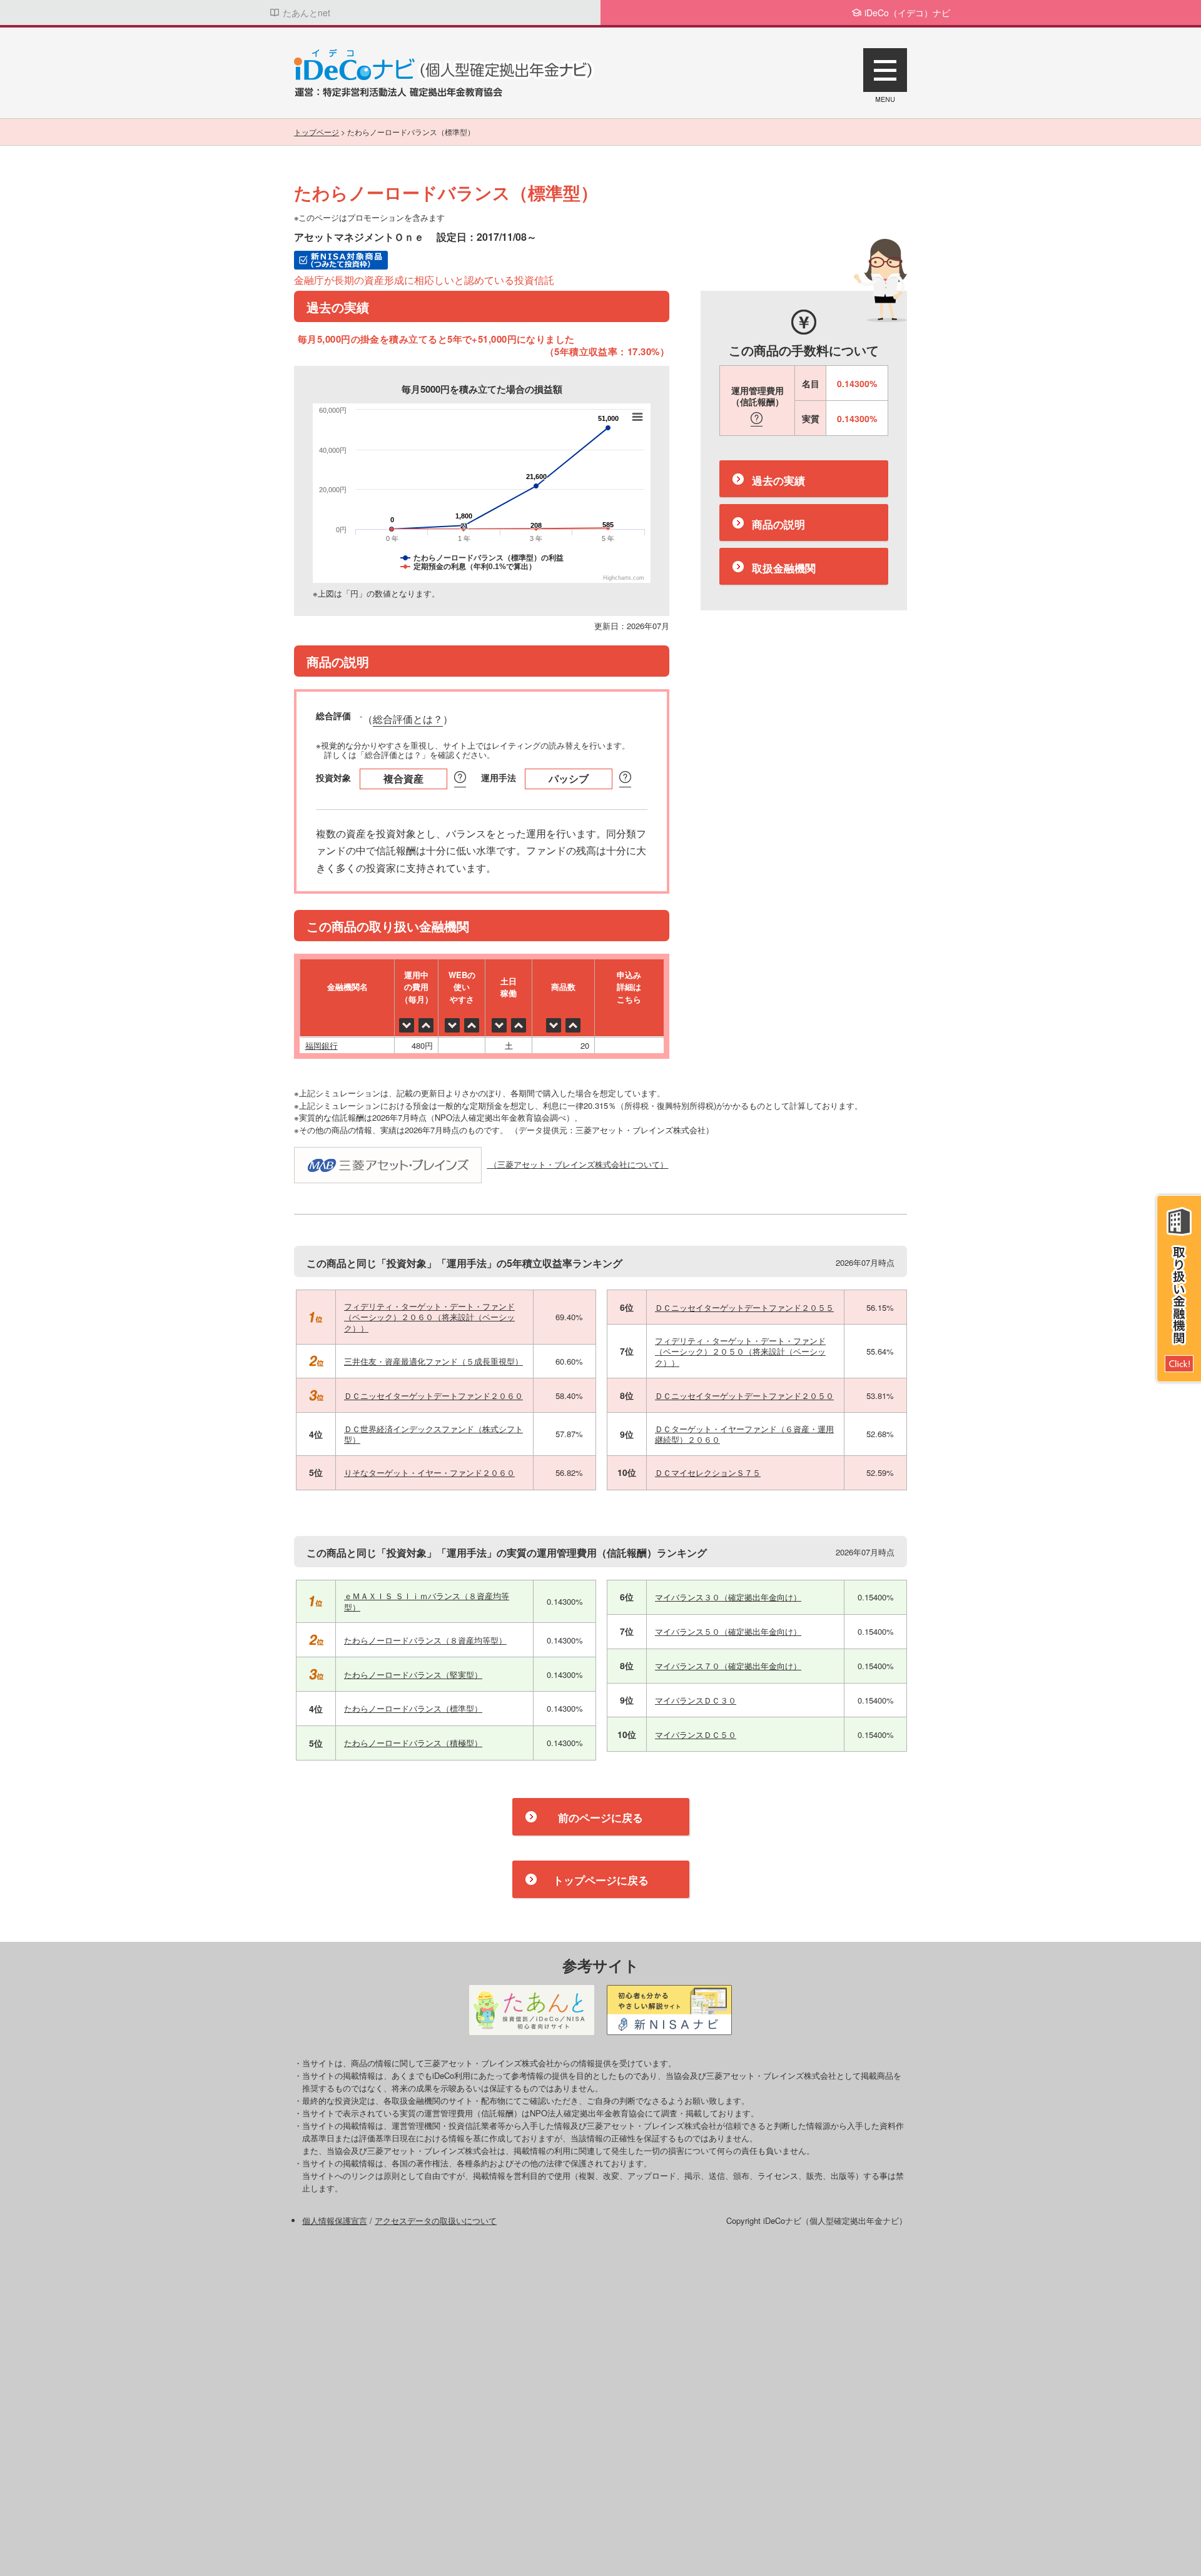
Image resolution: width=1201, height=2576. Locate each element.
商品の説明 (778, 525)
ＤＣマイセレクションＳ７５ (708, 1472)
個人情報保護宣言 (335, 2220)
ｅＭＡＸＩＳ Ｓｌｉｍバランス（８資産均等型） (427, 1601)
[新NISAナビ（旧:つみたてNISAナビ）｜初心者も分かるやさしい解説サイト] (669, 2010)
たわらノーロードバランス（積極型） (413, 1743)
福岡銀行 (322, 1045)
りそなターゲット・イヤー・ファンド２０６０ (429, 1472)
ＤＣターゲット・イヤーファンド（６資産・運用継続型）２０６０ (744, 1434)
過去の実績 (778, 481)
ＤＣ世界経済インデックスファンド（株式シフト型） (433, 1434)
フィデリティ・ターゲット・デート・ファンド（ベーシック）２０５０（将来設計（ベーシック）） (740, 1351)
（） (408, 720)
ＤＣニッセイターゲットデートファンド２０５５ (744, 1307)
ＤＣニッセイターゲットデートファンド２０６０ (433, 1396)
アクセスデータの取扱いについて (436, 2220)
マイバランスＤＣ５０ (696, 1735)
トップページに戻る (601, 1880)
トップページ (317, 132)
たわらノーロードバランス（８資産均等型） (425, 1640)
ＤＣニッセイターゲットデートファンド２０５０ (744, 1396)
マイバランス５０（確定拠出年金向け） (728, 1631)
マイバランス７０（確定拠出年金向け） (728, 1666)
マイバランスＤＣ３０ (696, 1700)
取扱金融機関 (784, 568)
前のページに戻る (600, 1817)
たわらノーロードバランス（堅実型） (413, 1674)
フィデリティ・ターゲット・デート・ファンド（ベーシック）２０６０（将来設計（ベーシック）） (429, 1317)
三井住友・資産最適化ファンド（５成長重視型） (433, 1361)
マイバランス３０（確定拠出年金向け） (728, 1597)
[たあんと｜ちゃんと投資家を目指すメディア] (532, 2010)
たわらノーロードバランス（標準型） (413, 1708)
